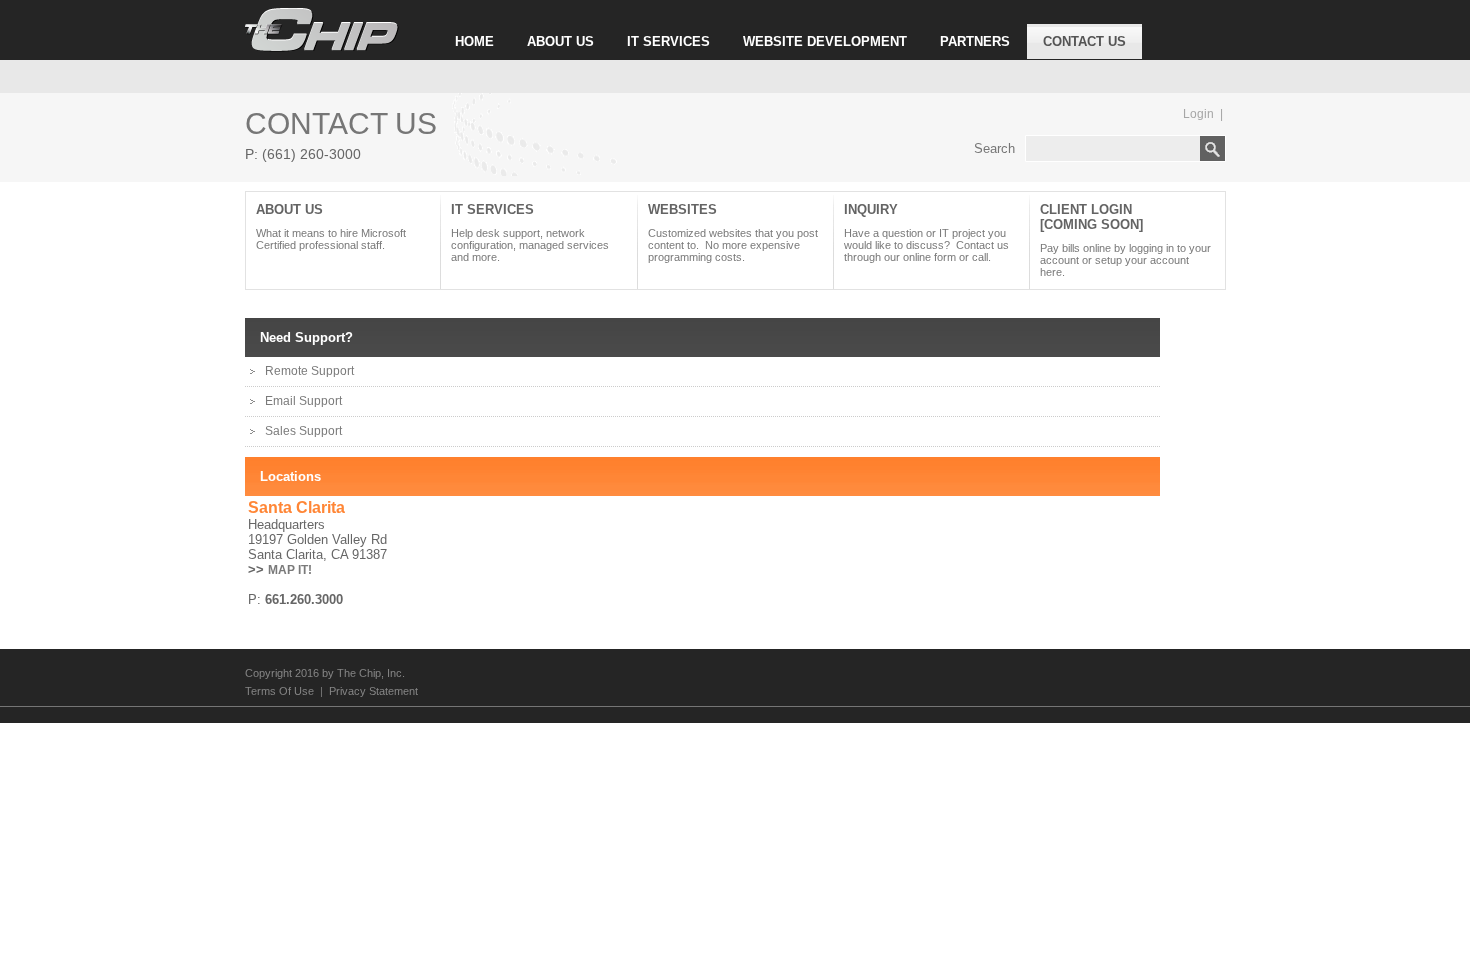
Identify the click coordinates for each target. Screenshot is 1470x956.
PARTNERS (975, 41)
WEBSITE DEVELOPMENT (825, 41)
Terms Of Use (279, 691)
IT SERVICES (668, 41)
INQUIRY (926, 232)
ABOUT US (560, 41)
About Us (331, 226)
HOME (474, 41)
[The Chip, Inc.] (322, 48)
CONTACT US (1084, 41)
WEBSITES (733, 232)
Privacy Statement (373, 691)
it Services (530, 232)
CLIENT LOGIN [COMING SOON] (1125, 240)
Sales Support (303, 431)
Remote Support (309, 371)
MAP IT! (290, 570)
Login (1198, 114)
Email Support (303, 401)
